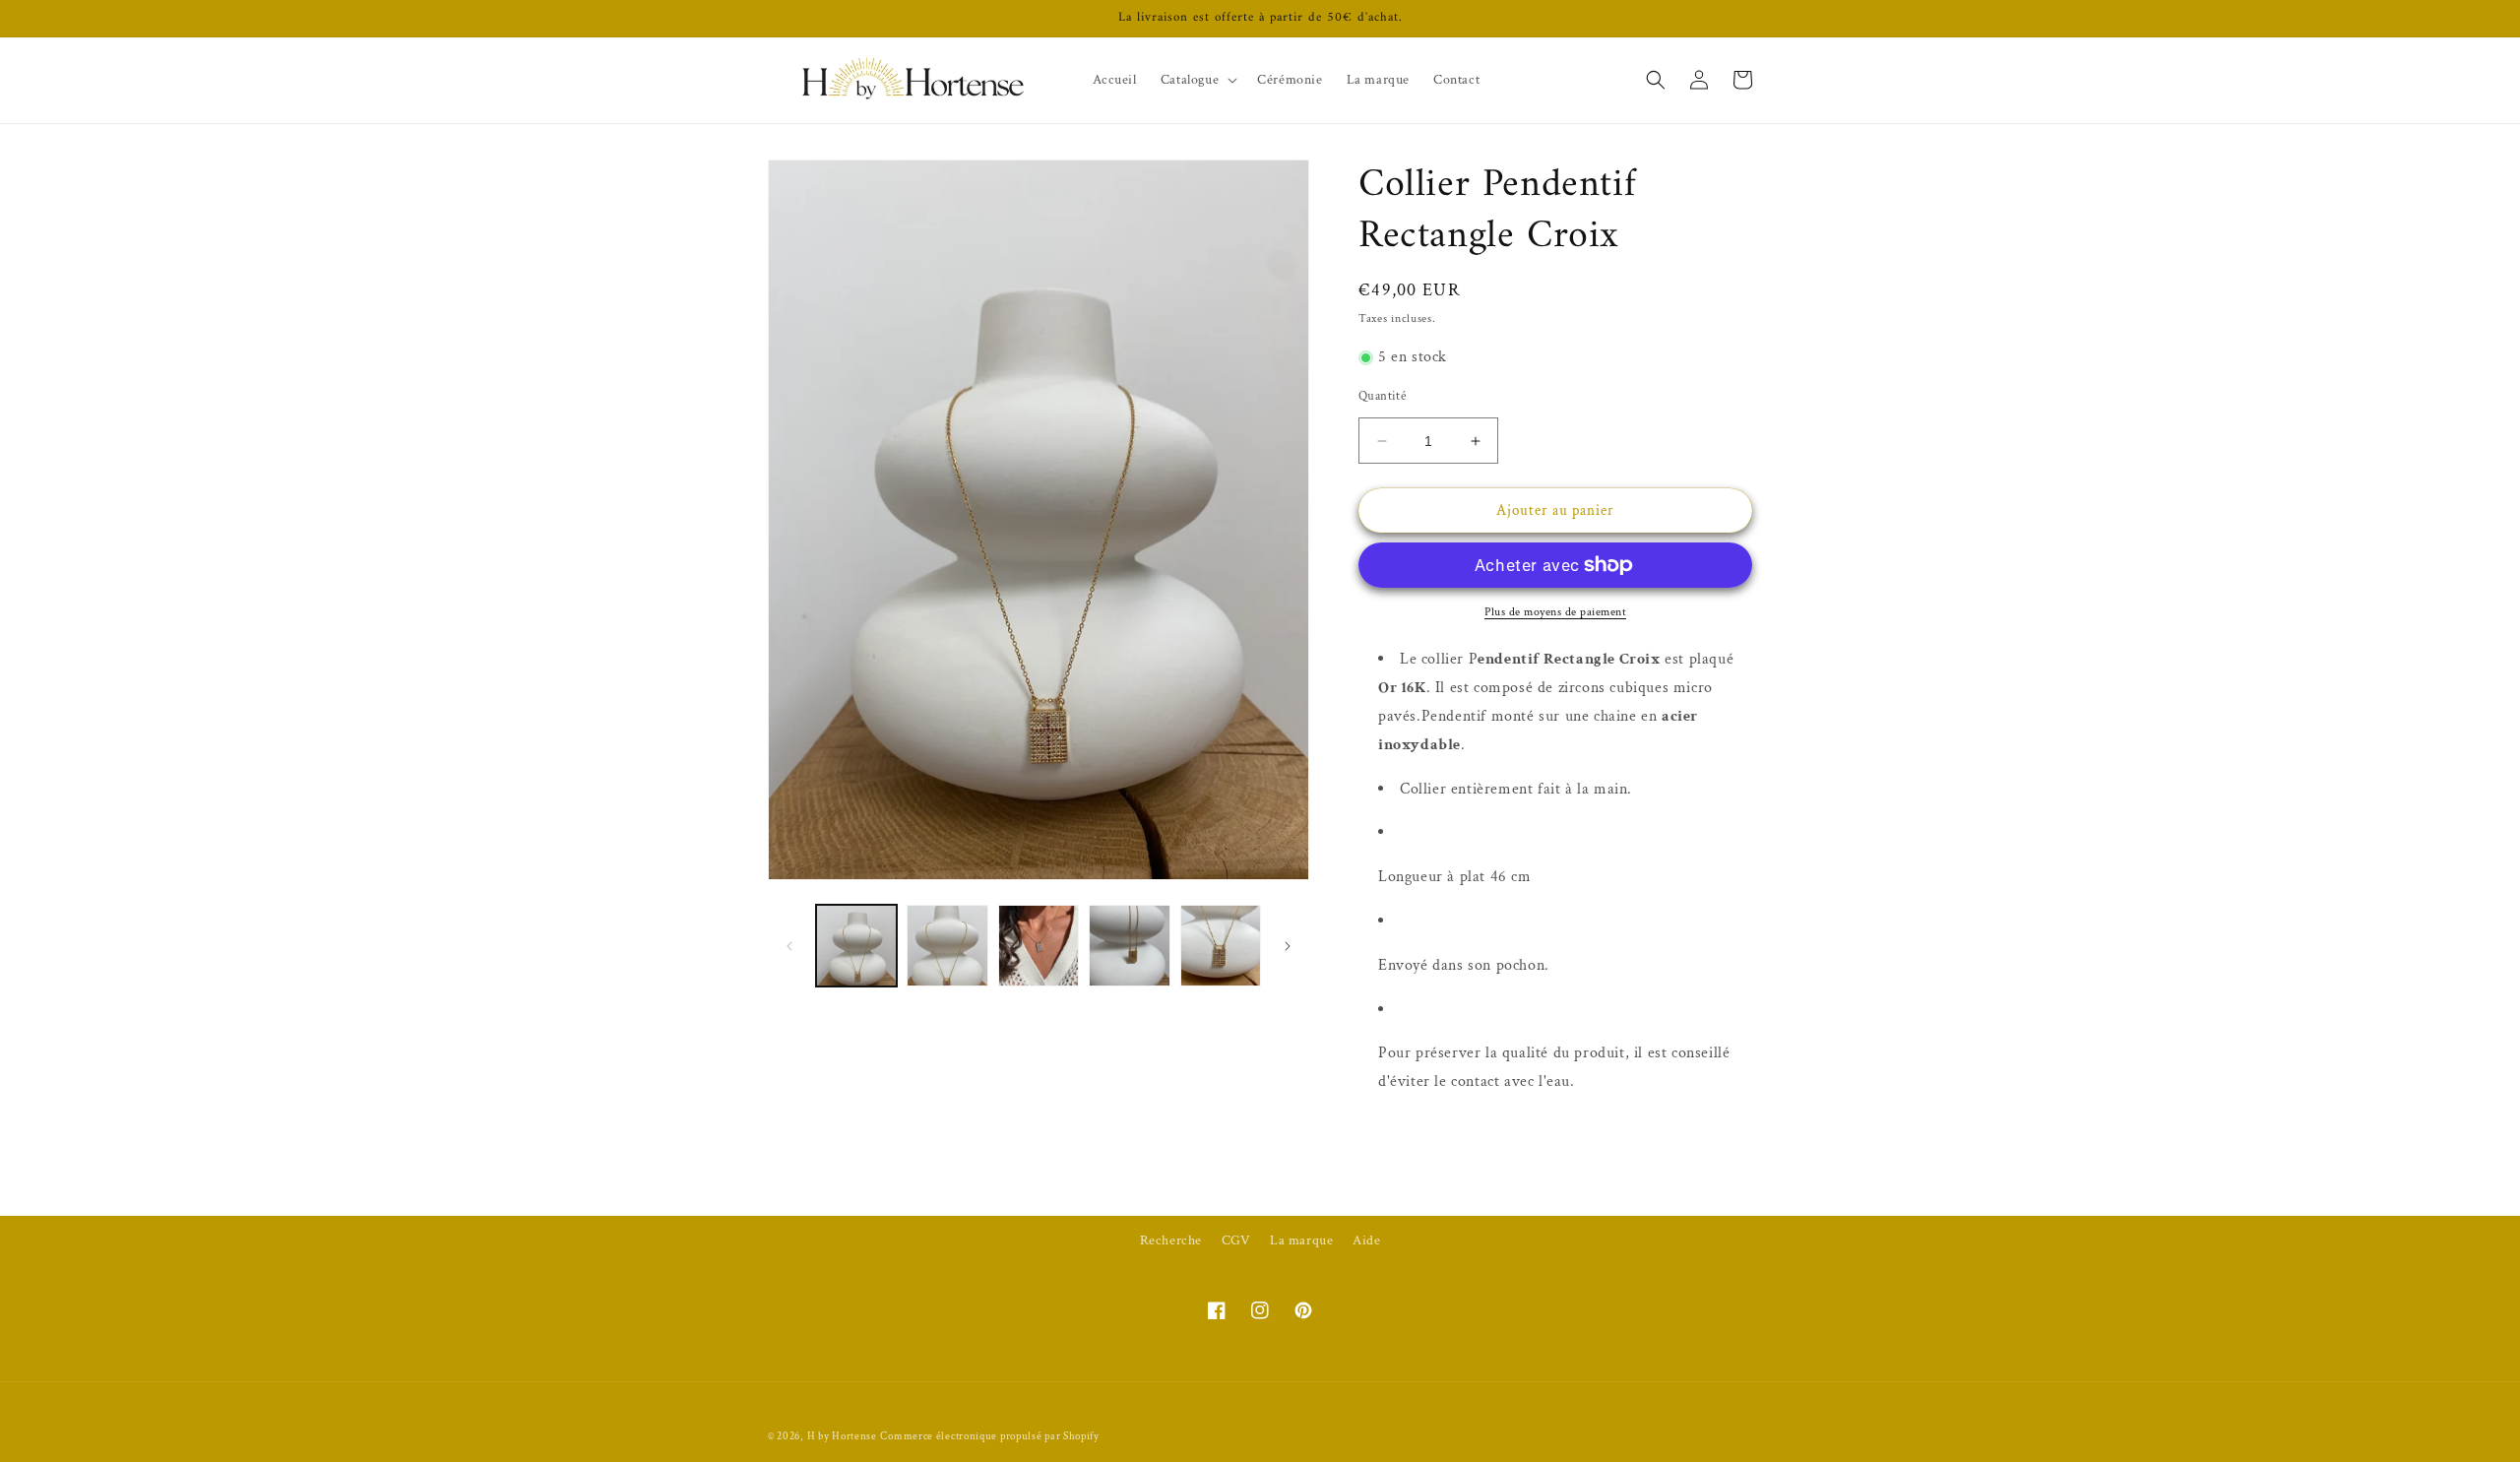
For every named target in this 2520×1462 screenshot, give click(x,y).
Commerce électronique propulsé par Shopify (989, 1436)
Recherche (1171, 1240)
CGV (1236, 1240)
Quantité (1382, 396)
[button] (1197, 80)
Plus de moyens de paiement (1555, 612)
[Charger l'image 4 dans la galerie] (1129, 945)
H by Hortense (842, 1436)
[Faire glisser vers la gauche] (789, 946)
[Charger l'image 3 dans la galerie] (1039, 945)
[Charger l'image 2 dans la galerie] (947, 945)
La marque (1301, 1240)
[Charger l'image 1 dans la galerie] (856, 945)
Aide (1366, 1240)
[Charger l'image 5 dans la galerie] (1221, 945)
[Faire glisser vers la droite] (1288, 946)
